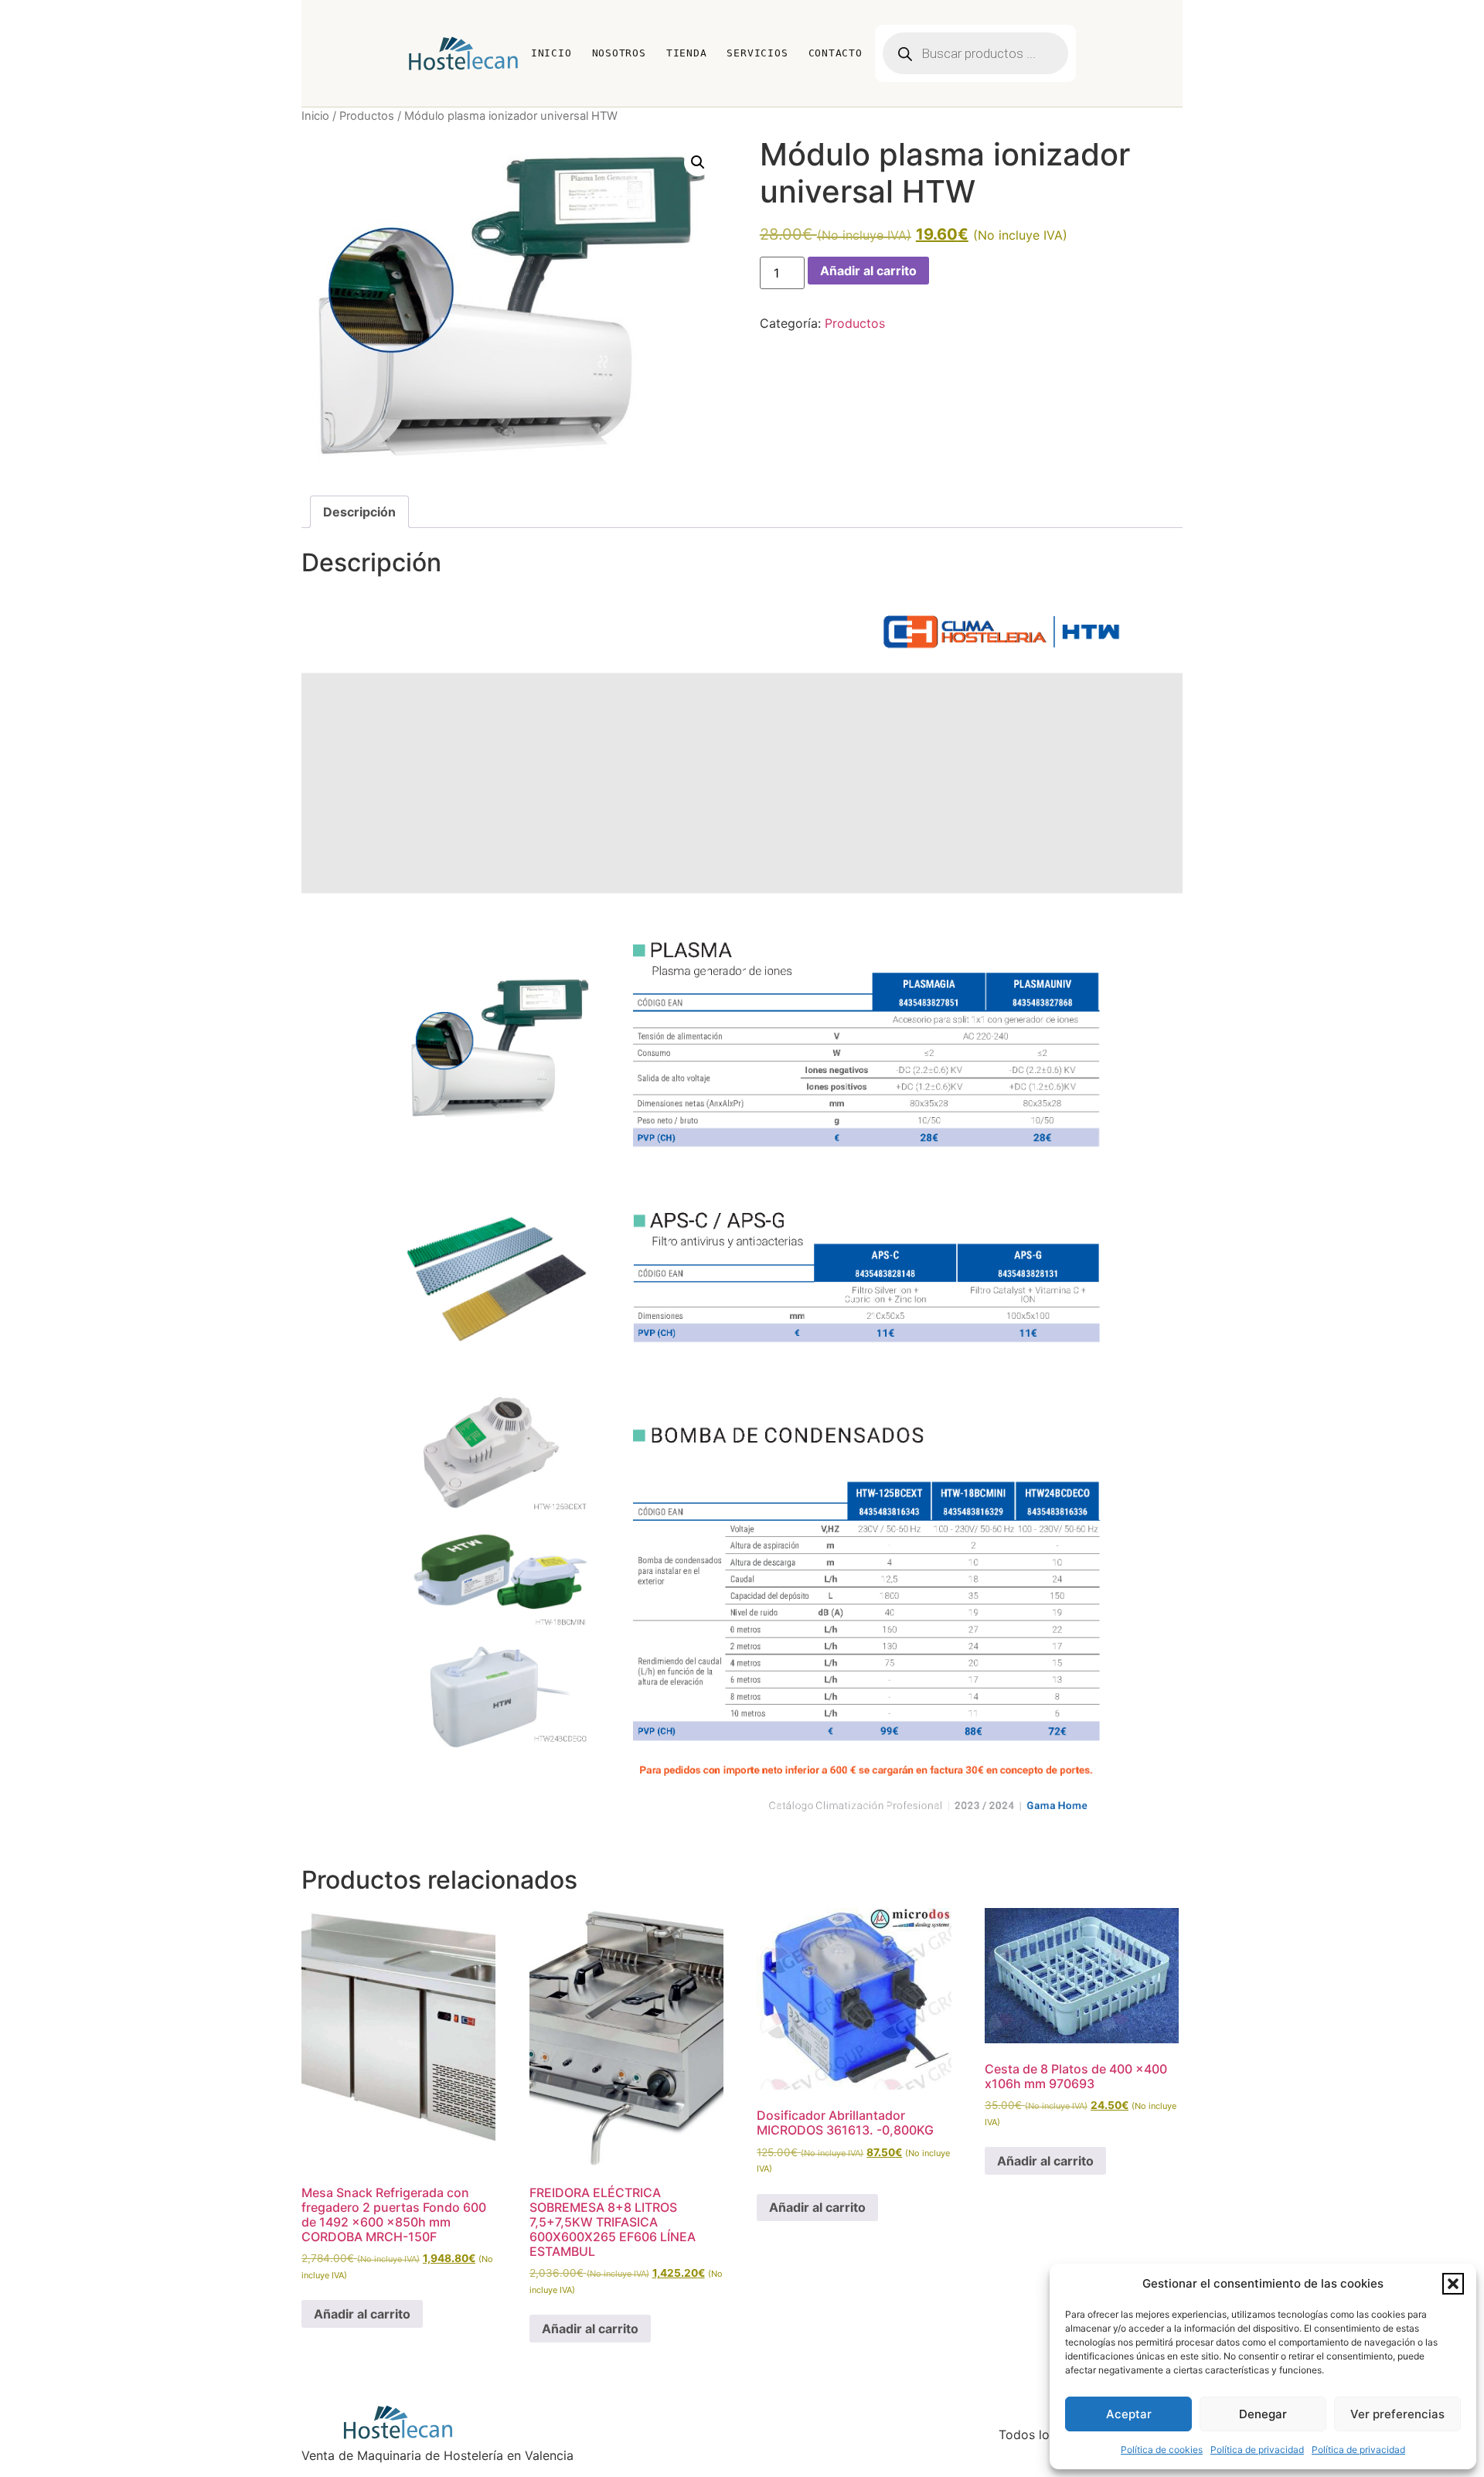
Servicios (757, 53)
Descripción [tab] (359, 512)
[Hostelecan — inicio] (463, 53)
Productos (367, 116)
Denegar (1263, 2414)
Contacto (836, 53)
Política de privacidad (1257, 2450)
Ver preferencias (1397, 2414)
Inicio (551, 53)
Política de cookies (1162, 2450)
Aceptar (1129, 2414)
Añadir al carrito (868, 271)
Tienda (687, 53)
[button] (1453, 2284)
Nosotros (619, 53)
